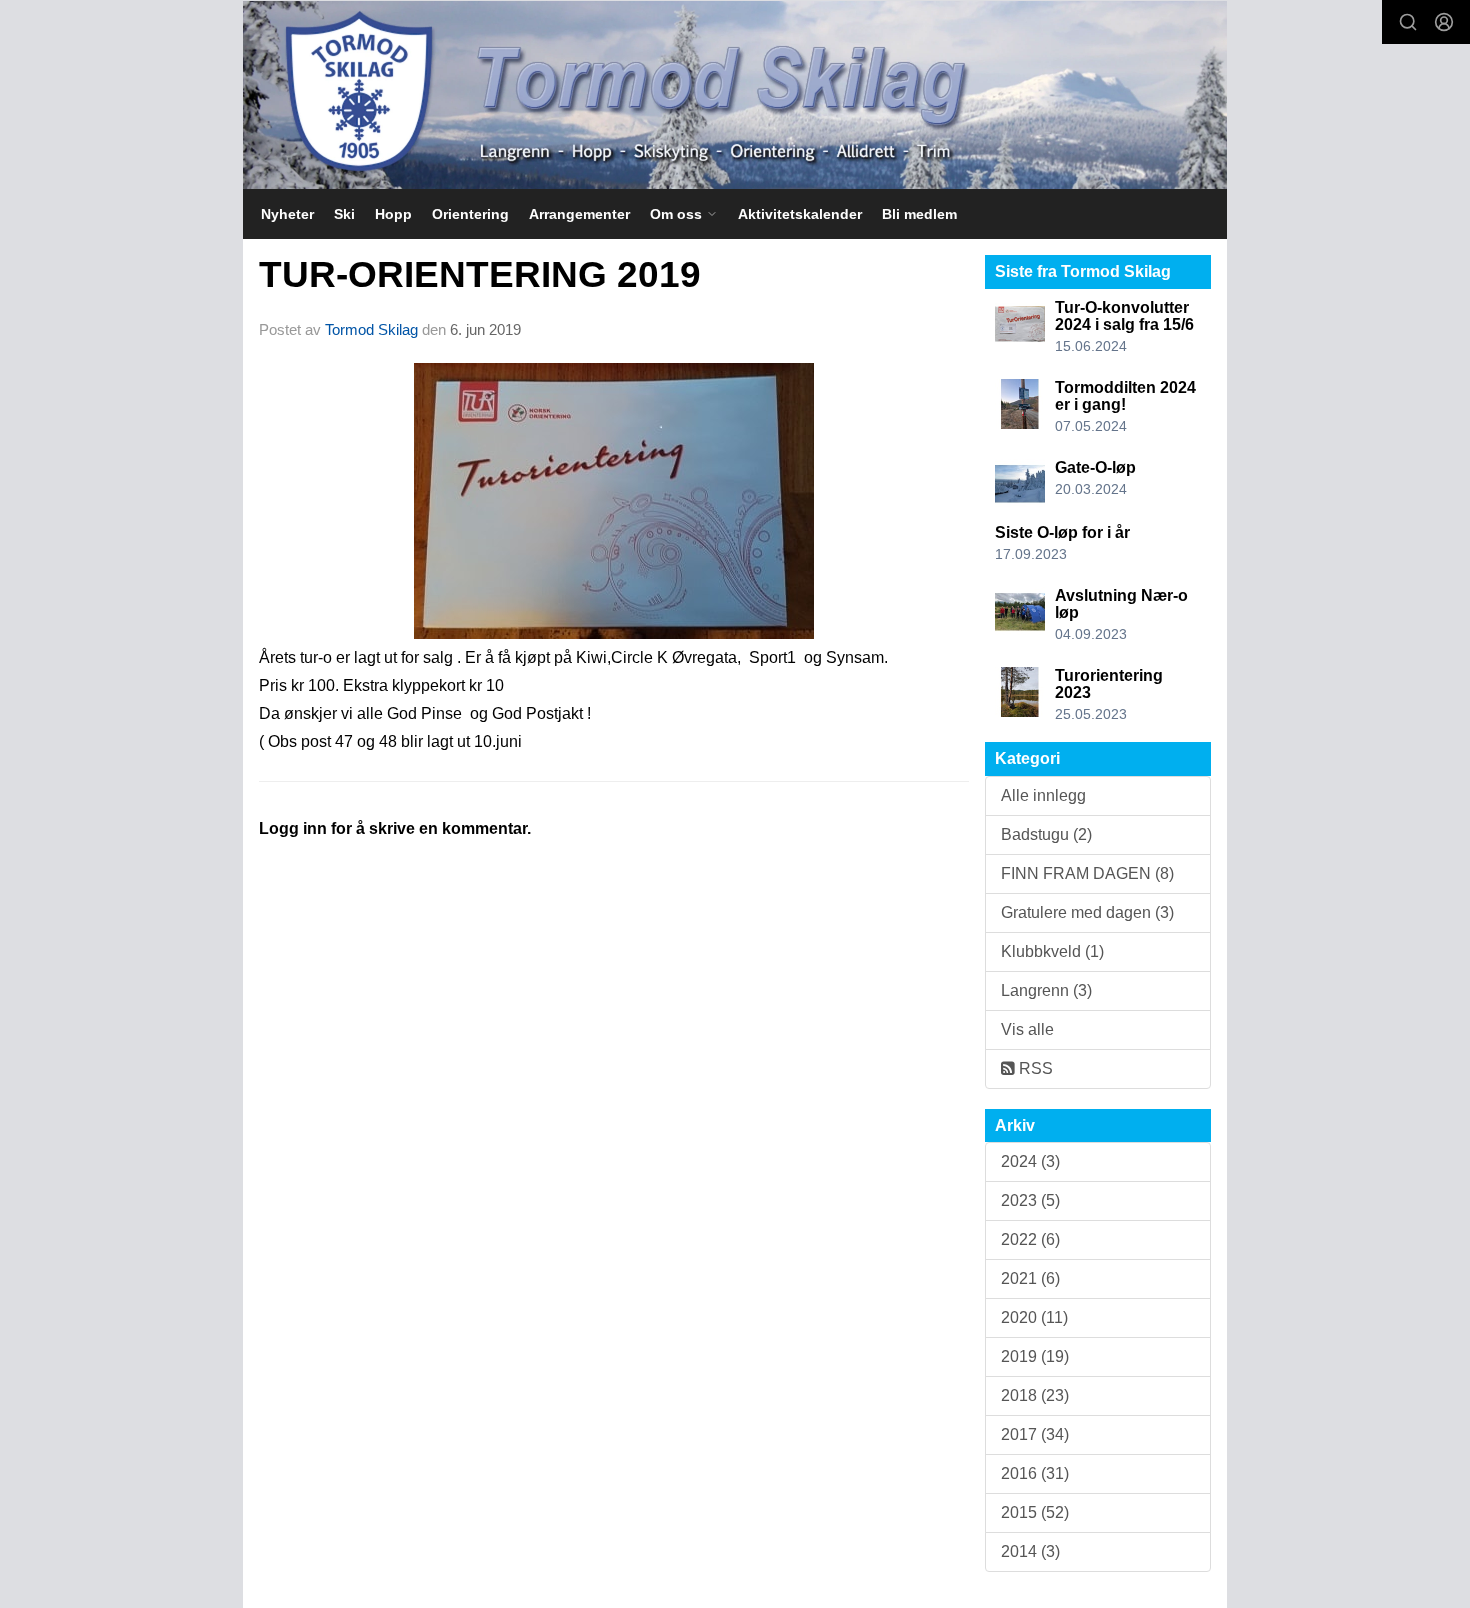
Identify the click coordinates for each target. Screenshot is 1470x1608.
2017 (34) (1035, 1434)
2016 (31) (1035, 1473)
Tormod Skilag (371, 329)
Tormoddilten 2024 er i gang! (1125, 396)
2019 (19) (1035, 1356)
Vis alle (1027, 1029)
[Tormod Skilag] (735, 95)
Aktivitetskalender (800, 214)
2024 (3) (1030, 1161)
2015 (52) (1035, 1512)
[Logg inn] (1444, 22)
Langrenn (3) (1046, 990)
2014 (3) (1030, 1551)
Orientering (470, 214)
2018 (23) (1035, 1395)
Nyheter (287, 214)
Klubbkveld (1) (1052, 951)
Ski (344, 214)
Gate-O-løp (1095, 467)
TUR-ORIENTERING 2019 (480, 274)
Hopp (393, 214)
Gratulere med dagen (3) (1087, 912)
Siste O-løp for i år (1062, 532)
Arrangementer (579, 214)
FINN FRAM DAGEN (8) (1087, 873)
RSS (1034, 1068)
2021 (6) (1030, 1278)
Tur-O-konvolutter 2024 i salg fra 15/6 (1124, 316)
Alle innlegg (1043, 795)
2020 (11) (1034, 1317)
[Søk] (1408, 22)
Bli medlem (919, 214)
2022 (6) (1030, 1239)
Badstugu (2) (1046, 834)
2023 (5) (1030, 1200)
